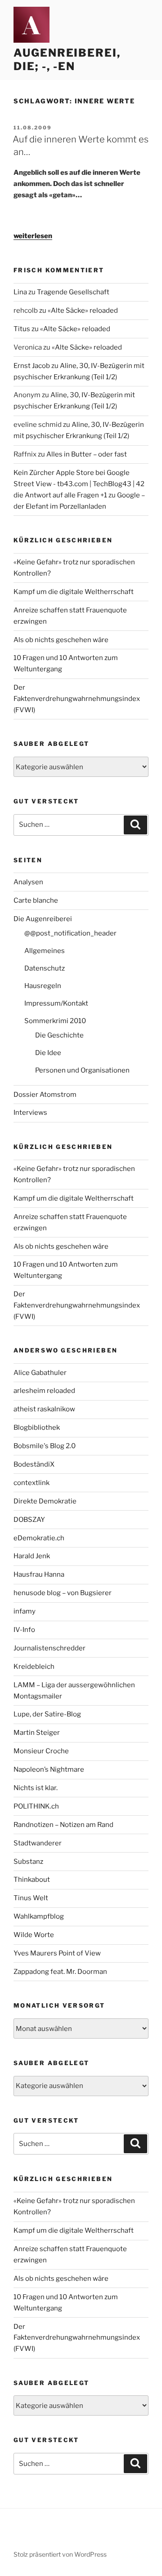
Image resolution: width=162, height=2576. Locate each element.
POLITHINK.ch (36, 1806)
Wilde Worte (34, 1935)
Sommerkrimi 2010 (55, 1021)
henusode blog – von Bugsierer (63, 1593)
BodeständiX (34, 1464)
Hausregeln (43, 986)
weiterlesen (33, 236)
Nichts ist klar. (36, 1788)
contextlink (31, 1483)
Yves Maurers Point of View (57, 1953)
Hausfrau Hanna (39, 1574)
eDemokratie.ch (39, 1538)
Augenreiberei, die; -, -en (67, 60)
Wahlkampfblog (39, 1916)
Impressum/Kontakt (56, 1003)
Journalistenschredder (49, 1648)
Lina (20, 292)
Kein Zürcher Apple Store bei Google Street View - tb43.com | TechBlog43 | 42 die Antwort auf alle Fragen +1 (79, 484)
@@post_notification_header (70, 933)
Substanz (28, 1862)
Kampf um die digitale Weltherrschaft (74, 592)
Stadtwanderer (38, 1843)
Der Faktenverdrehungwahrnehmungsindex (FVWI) (77, 699)
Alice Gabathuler (40, 1373)
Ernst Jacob (32, 366)
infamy (25, 1611)
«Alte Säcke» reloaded (83, 310)
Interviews (30, 1113)
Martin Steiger (37, 1733)
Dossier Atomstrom (45, 1095)
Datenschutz (45, 968)
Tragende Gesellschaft (73, 292)
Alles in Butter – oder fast (87, 454)
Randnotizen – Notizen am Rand (63, 1825)
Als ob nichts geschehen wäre (61, 640)
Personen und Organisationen (82, 1070)
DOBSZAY (29, 1520)
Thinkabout (32, 1880)
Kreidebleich (34, 1667)
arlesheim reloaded (44, 1391)
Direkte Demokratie (45, 1501)
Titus (22, 329)
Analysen (28, 882)
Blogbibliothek (37, 1428)
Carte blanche (36, 900)
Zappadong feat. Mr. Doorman (60, 1972)
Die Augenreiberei (43, 919)
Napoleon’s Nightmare (49, 1769)
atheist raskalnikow (44, 1409)
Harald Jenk (32, 1556)
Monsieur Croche (41, 1751)
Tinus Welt (31, 1898)
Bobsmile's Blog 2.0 (45, 1446)
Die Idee (48, 1053)
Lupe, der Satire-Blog (47, 1714)
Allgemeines (45, 951)
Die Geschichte (59, 1035)
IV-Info (24, 1630)
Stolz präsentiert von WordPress (60, 2554)
